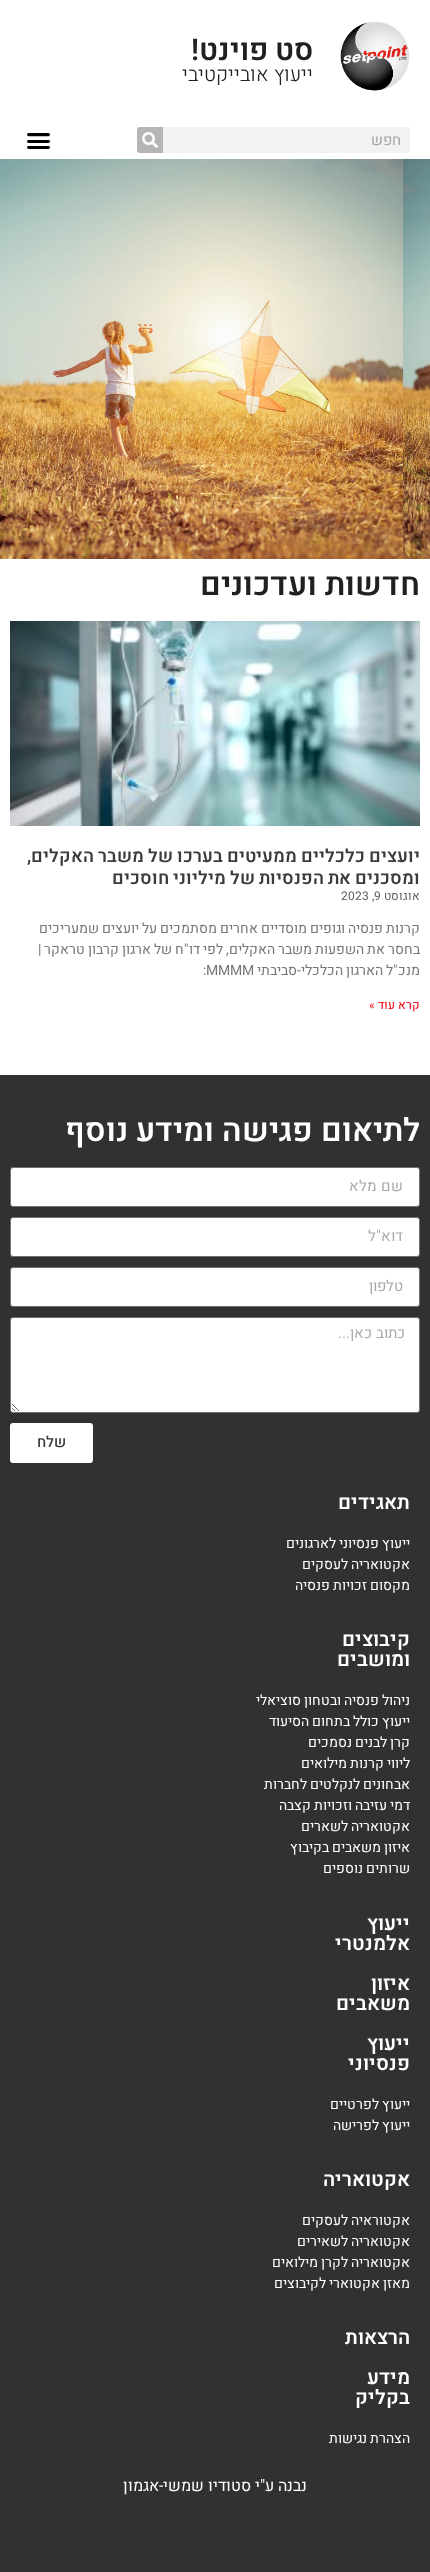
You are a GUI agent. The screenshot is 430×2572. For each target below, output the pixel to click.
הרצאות (377, 2337)
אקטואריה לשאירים (353, 2241)
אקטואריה (366, 2179)
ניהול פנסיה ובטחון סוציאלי (333, 1700)
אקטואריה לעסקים (356, 1564)
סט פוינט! (252, 51)
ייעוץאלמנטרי (372, 1933)
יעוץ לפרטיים (366, 2104)
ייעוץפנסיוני (379, 2053)
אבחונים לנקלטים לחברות (337, 1784)
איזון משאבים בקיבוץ (350, 1847)
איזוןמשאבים (373, 1993)
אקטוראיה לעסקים (356, 2220)
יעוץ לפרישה (369, 2125)
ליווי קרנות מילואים (355, 1763)
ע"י (266, 2486)
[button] (39, 141)
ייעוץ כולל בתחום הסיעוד (339, 1721)
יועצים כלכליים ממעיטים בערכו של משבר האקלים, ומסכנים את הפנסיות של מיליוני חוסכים (223, 867)
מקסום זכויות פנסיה (352, 1585)
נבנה (292, 2486)
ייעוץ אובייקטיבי (247, 74)
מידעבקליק (382, 2387)
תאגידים (374, 1502)
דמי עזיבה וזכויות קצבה (344, 1805)
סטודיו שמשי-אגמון (187, 2486)
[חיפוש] (150, 140)
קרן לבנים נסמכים (359, 1742)
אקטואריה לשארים (355, 1826)
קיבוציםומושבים (373, 1649)
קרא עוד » (394, 1005)
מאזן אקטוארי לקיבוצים (342, 2283)
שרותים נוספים (366, 1868)
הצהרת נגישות (369, 2438)
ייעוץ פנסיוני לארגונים (348, 1543)
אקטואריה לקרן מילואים (341, 2262)
